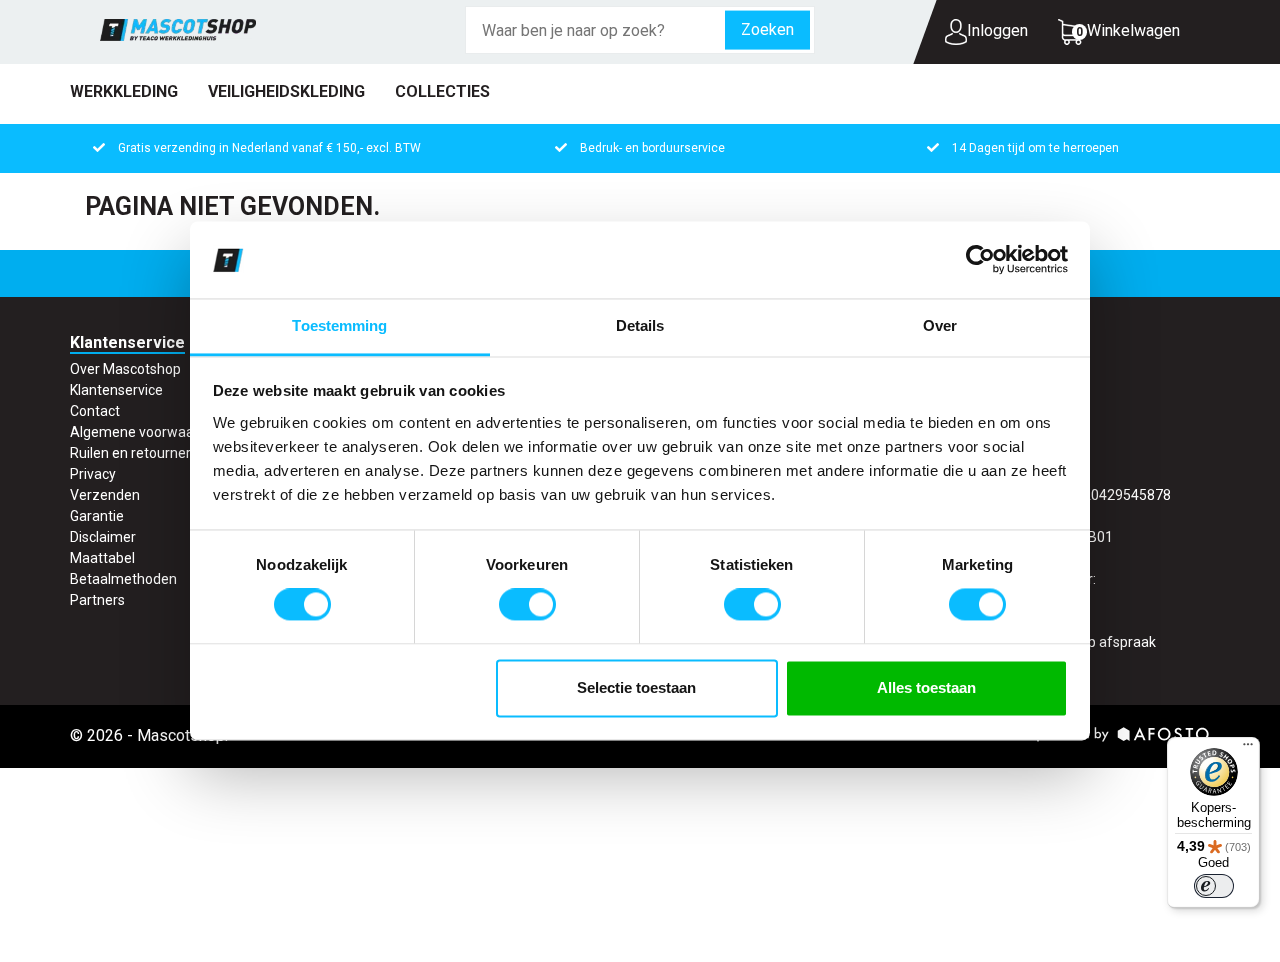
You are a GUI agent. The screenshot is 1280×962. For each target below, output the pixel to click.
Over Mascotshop (125, 369)
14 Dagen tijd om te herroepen (1035, 148)
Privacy (93, 474)
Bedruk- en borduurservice (652, 148)
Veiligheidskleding (286, 91)
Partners (97, 600)
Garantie (97, 516)
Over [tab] (940, 325)
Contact (95, 411)
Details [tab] (640, 325)
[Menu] (1248, 749)
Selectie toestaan (636, 687)
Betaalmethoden (123, 579)
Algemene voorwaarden (146, 432)
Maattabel (102, 558)
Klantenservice (116, 390)
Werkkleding (124, 91)
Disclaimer (103, 537)
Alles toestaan (926, 687)
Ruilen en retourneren (138, 453)
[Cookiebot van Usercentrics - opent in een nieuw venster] (980, 260)
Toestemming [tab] (339, 325)
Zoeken (767, 29)
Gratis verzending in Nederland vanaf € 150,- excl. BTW (269, 148)
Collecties (442, 91)
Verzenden (105, 495)
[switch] (527, 605)
